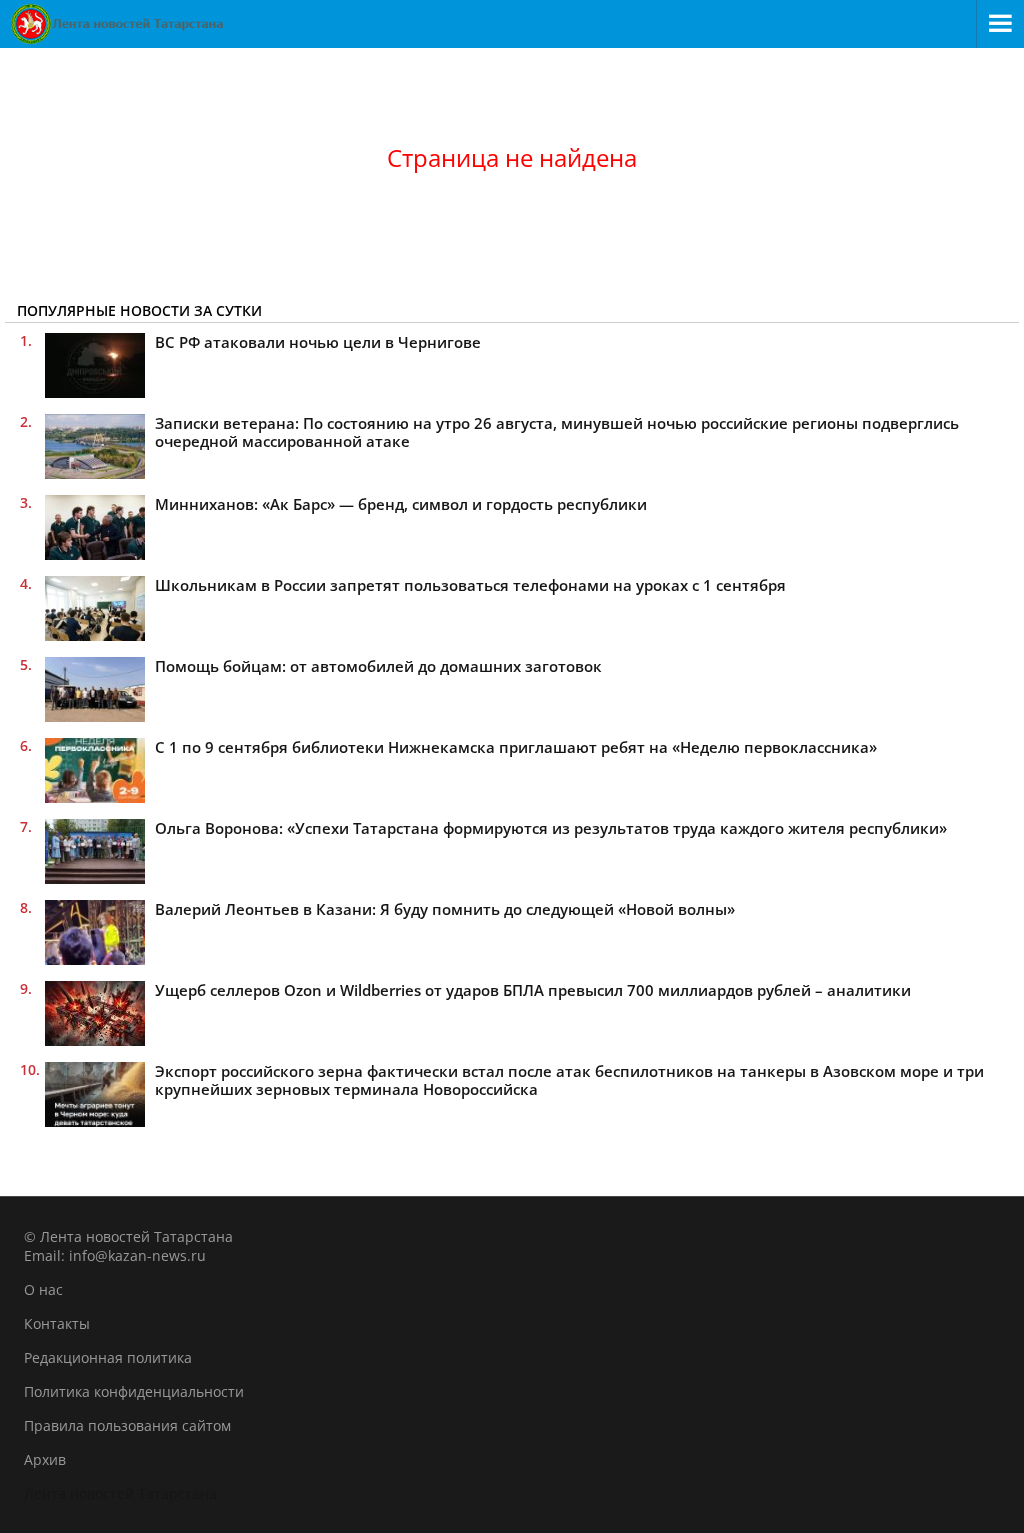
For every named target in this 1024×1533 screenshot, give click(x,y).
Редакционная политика (108, 1357)
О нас (43, 1289)
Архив (45, 1459)
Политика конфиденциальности (134, 1391)
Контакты (57, 1323)
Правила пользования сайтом (127, 1425)
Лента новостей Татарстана (120, 1493)
